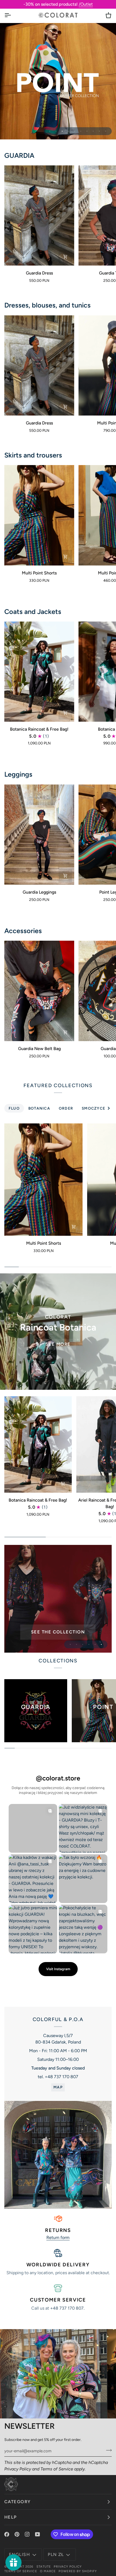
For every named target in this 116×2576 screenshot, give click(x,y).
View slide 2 (56, 131)
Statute (44, 2567)
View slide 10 (106, 131)
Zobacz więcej (58, 84)
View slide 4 (68, 131)
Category (18, 2502)
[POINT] (58, 1599)
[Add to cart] (65, 1032)
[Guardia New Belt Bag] (39, 991)
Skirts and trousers (33, 455)
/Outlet (86, 4)
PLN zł (56, 2554)
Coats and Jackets (33, 612)
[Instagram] (27, 2534)
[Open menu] (12, 15)
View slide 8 (93, 131)
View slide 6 (81, 131)
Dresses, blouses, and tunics (47, 305)
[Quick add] (65, 257)
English (19, 2554)
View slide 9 (99, 131)
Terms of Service (57, 2469)
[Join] (107, 2450)
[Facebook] (7, 2534)
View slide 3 (62, 131)
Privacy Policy (18, 2469)
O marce (48, 2571)
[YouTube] (37, 2534)
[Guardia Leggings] (39, 835)
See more (58, 1344)
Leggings (18, 774)
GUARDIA (19, 155)
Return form (58, 2237)
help (11, 2517)
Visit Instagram (58, 1969)
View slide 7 (87, 131)
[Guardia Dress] (39, 215)
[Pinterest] (17, 2534)
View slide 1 (50, 131)
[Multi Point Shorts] (39, 515)
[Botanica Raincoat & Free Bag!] (39, 672)
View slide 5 (75, 131)
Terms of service (21, 2571)
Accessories (23, 931)
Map (58, 2087)
